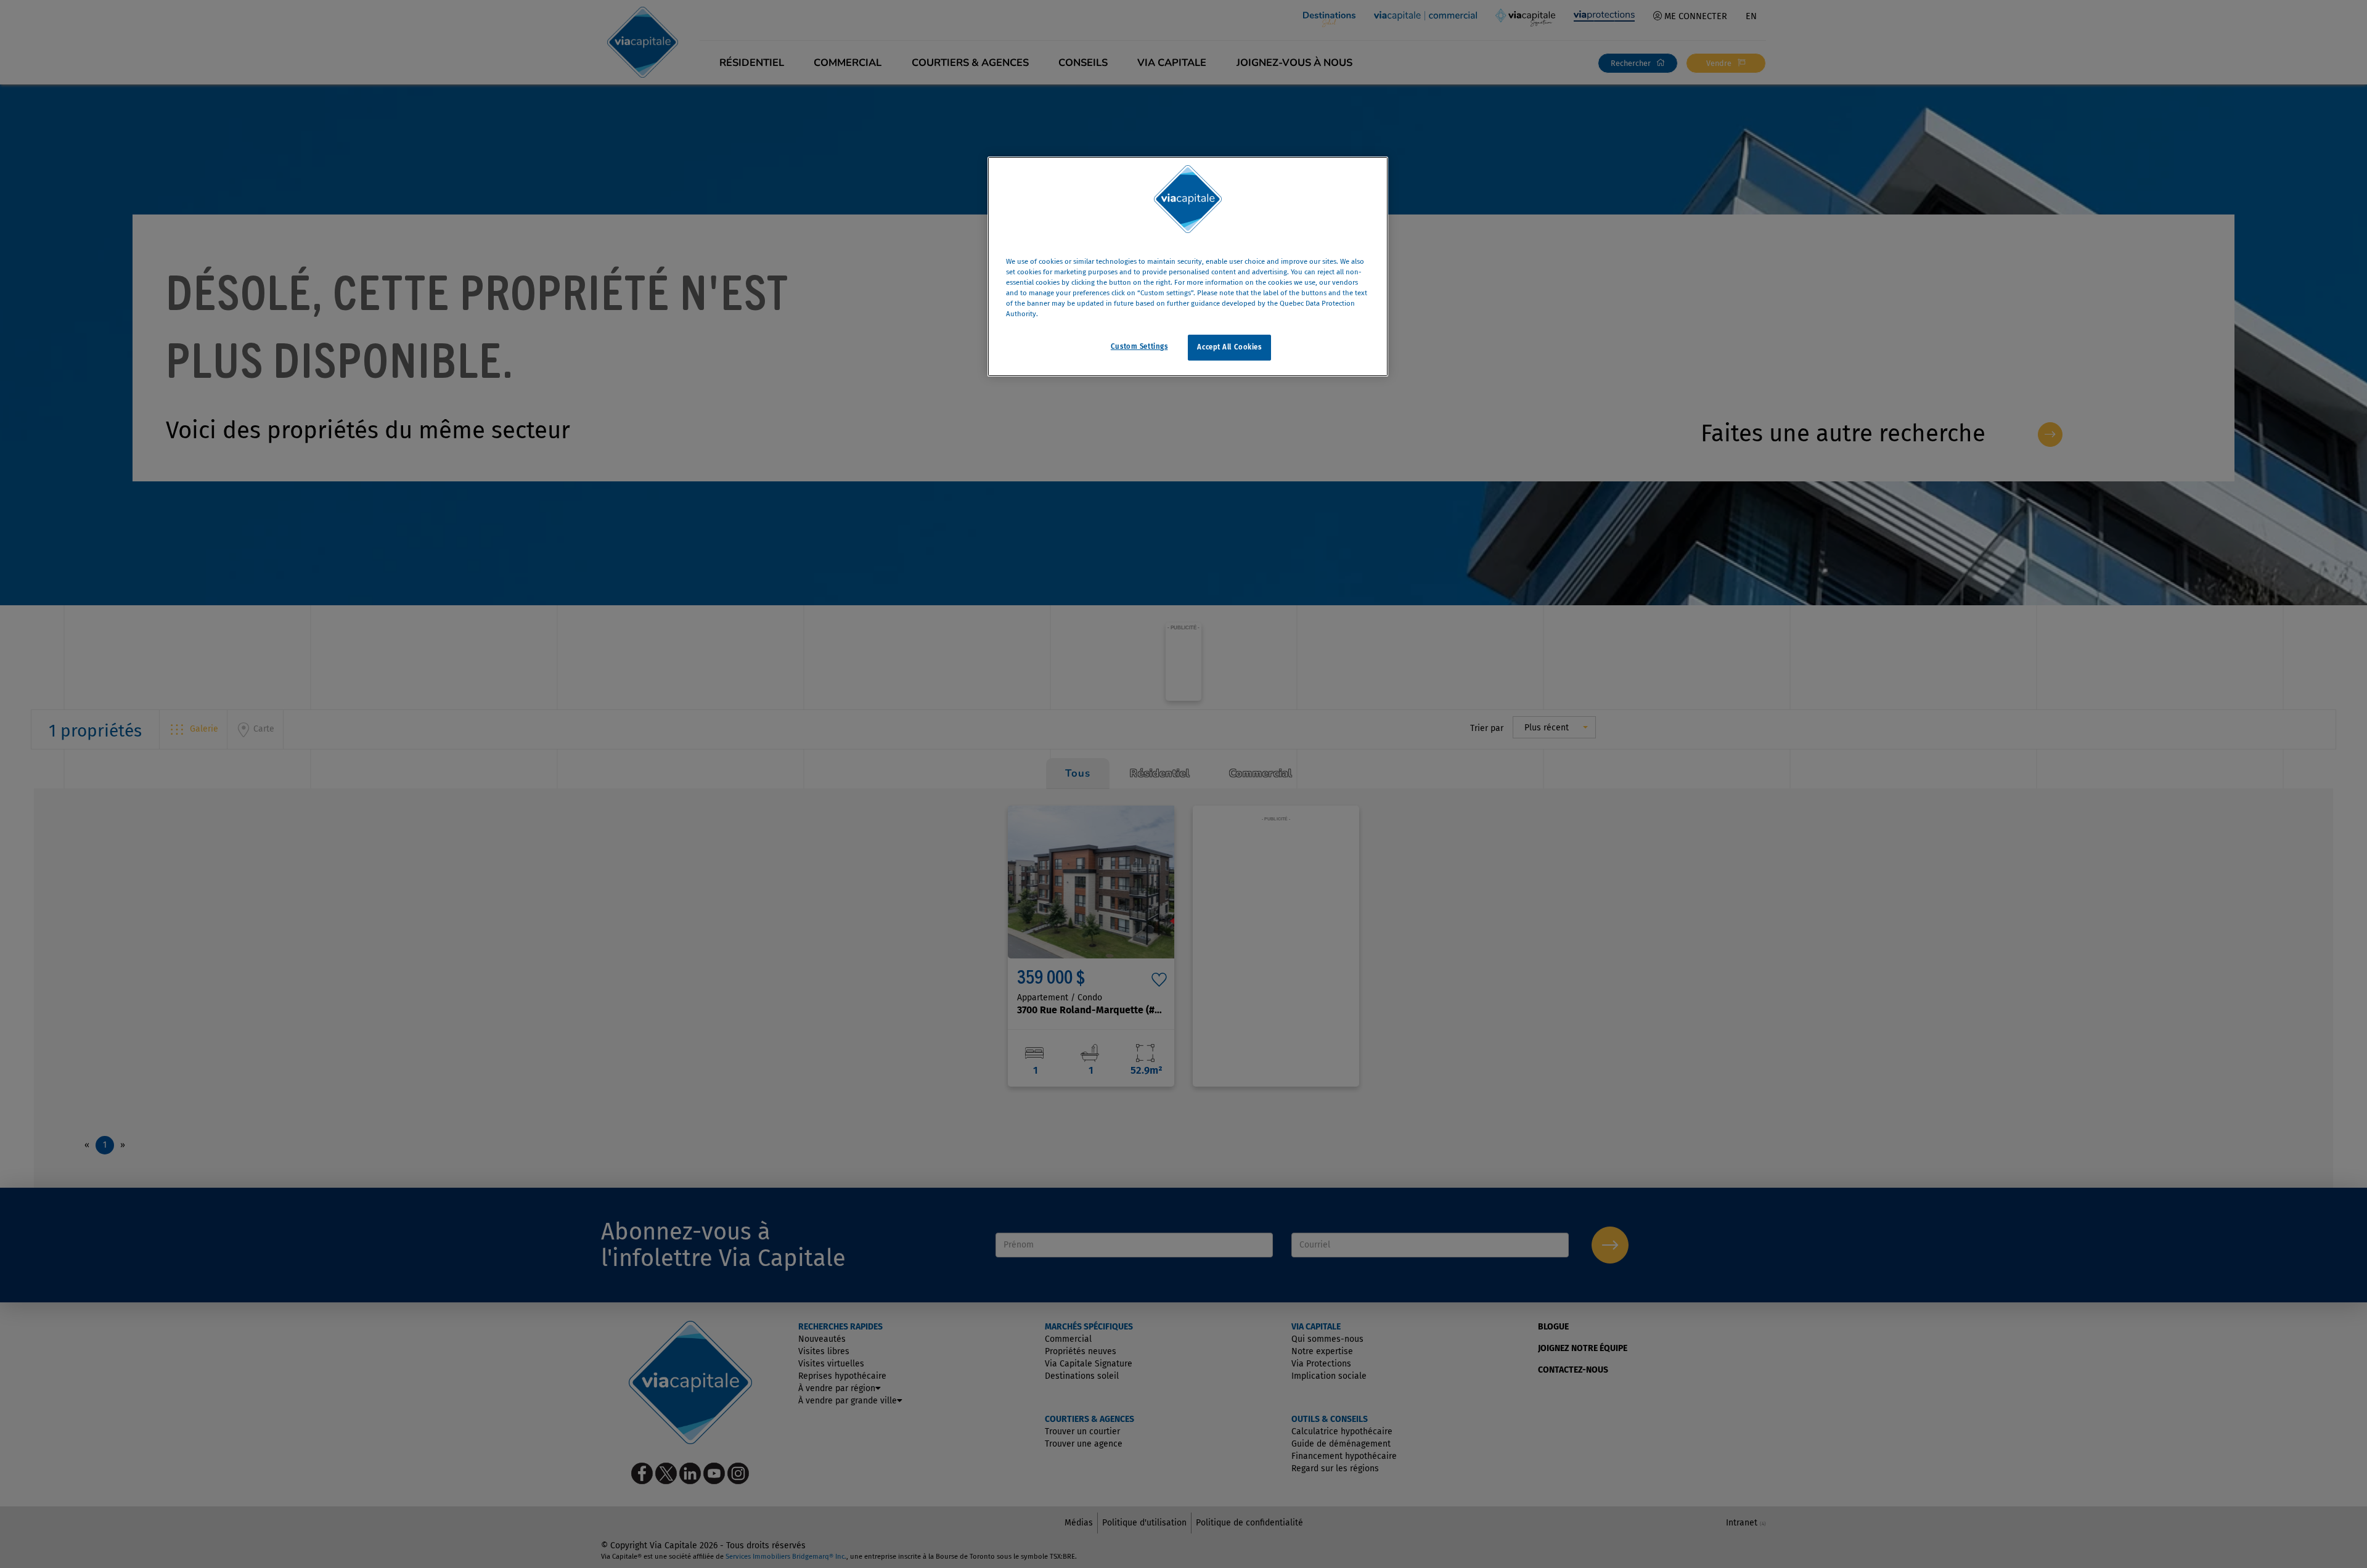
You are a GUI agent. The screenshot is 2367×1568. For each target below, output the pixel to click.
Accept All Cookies (1229, 348)
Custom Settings (1139, 347)
